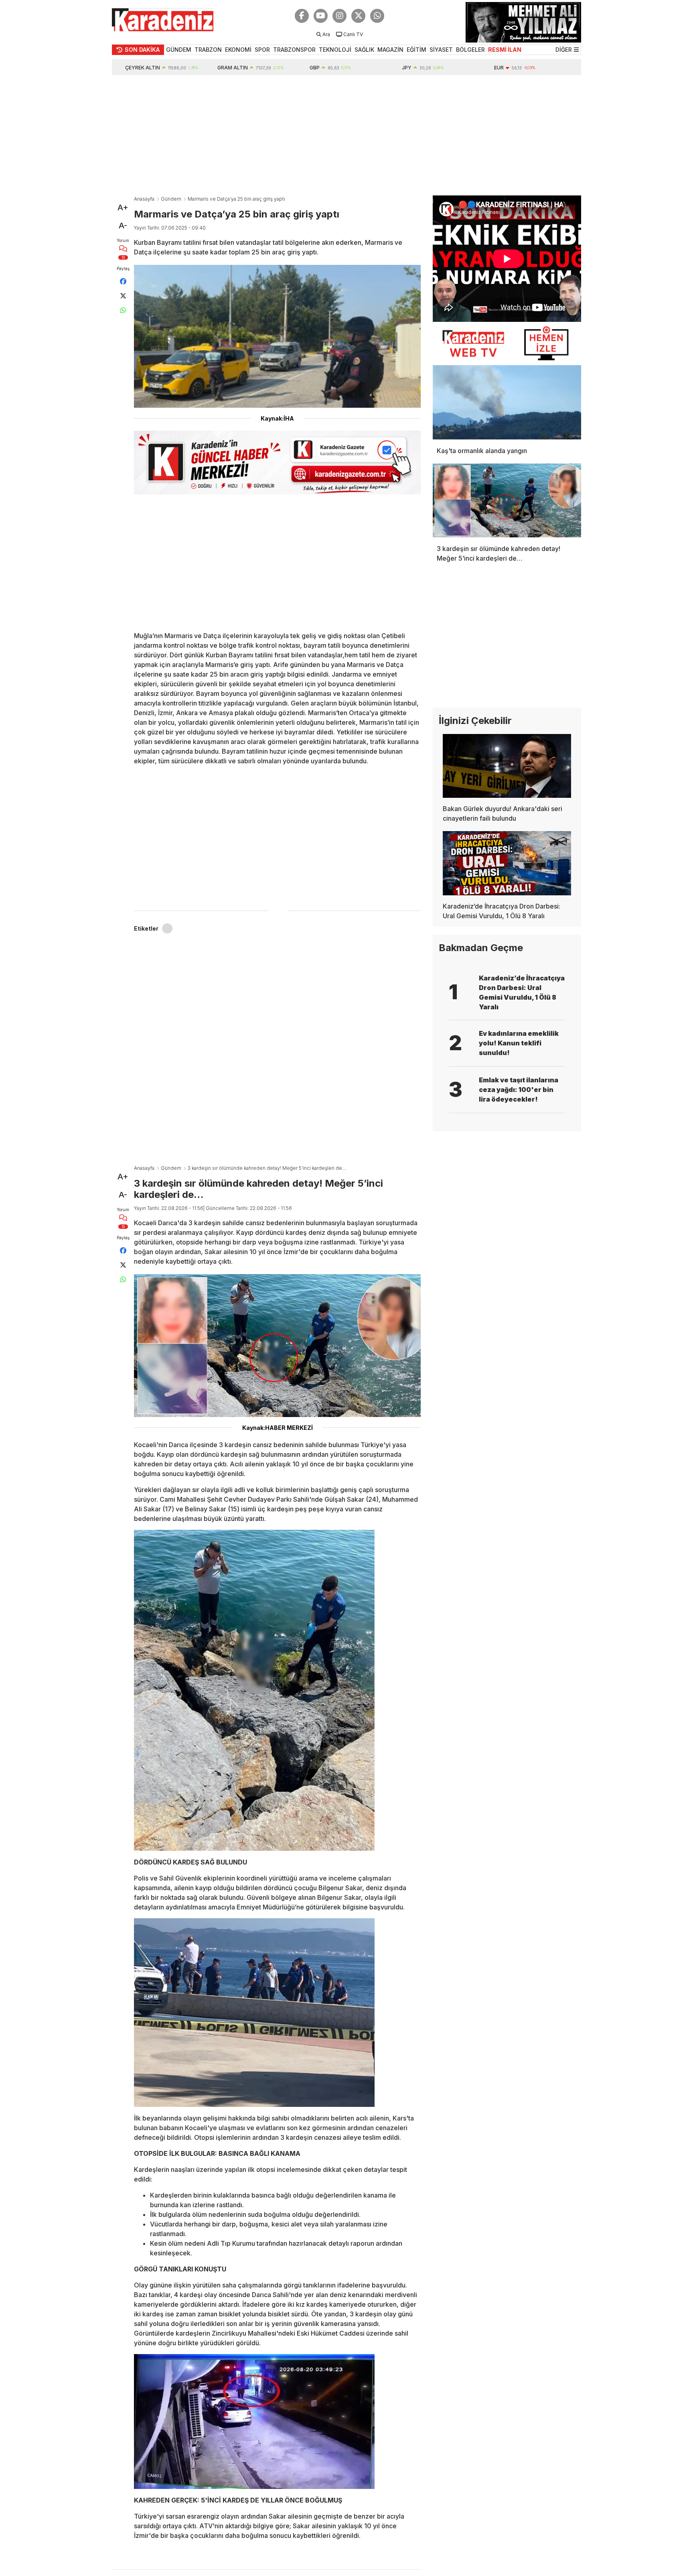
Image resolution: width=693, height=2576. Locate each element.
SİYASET (441, 50)
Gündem (171, 199)
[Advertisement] (346, 135)
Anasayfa (144, 199)
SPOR (262, 50)
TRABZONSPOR (294, 50)
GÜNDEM (179, 50)
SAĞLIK (364, 50)
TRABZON (208, 50)
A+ (123, 207)
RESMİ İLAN (505, 50)
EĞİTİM (416, 50)
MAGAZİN (390, 50)
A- (123, 226)
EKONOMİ (238, 50)
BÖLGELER (470, 50)
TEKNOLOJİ (335, 50)
